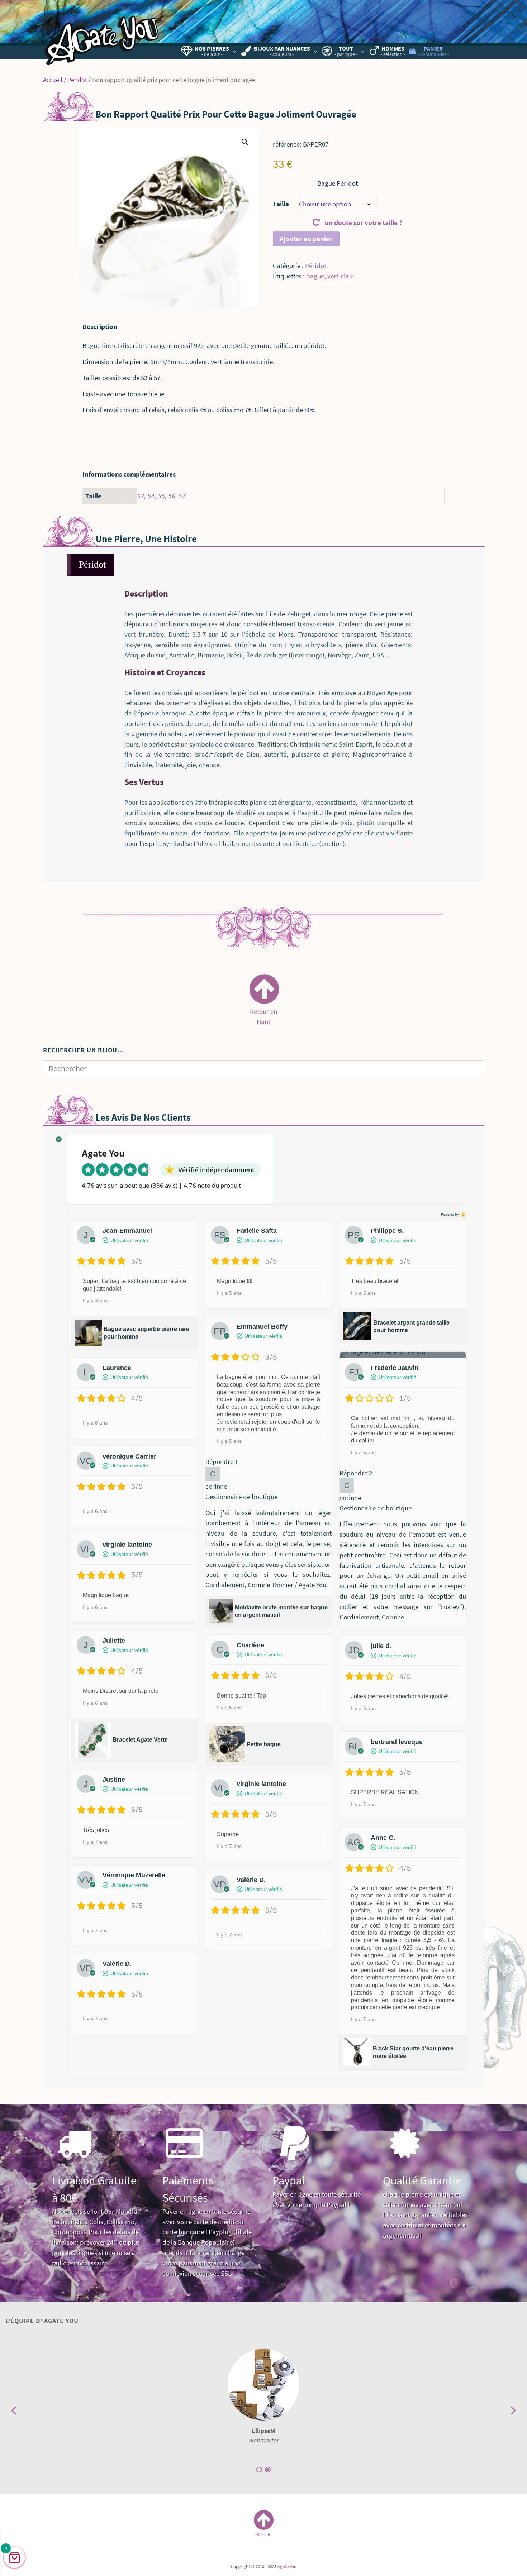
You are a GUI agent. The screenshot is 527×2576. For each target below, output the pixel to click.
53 (140, 496)
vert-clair (340, 276)
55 (161, 496)
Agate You (287, 2566)
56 (171, 496)
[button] (245, 142)
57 (182, 496)
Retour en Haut (263, 1012)
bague (315, 276)
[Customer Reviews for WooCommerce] (463, 1215)
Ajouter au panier (306, 239)
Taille (281, 204)
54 (151, 496)
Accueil (53, 80)
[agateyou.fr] (102, 34)
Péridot (77, 80)
